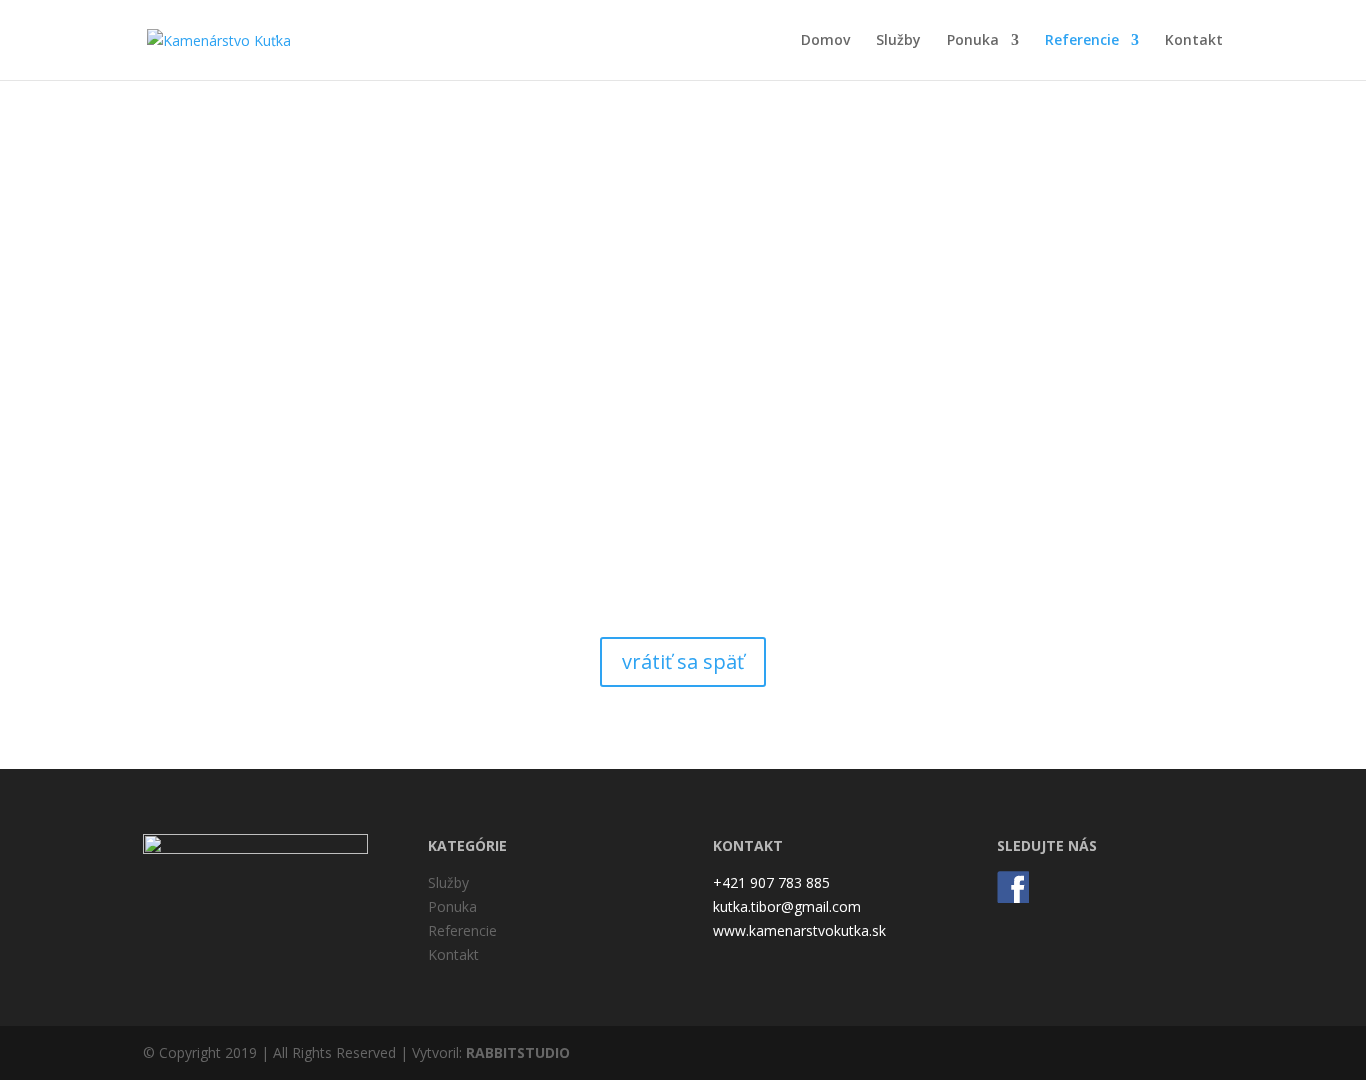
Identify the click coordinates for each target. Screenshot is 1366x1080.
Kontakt (1194, 41)
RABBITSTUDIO (518, 1052)
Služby (898, 41)
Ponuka (973, 41)
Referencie (1082, 41)
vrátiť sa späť (683, 661)
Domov (825, 41)
